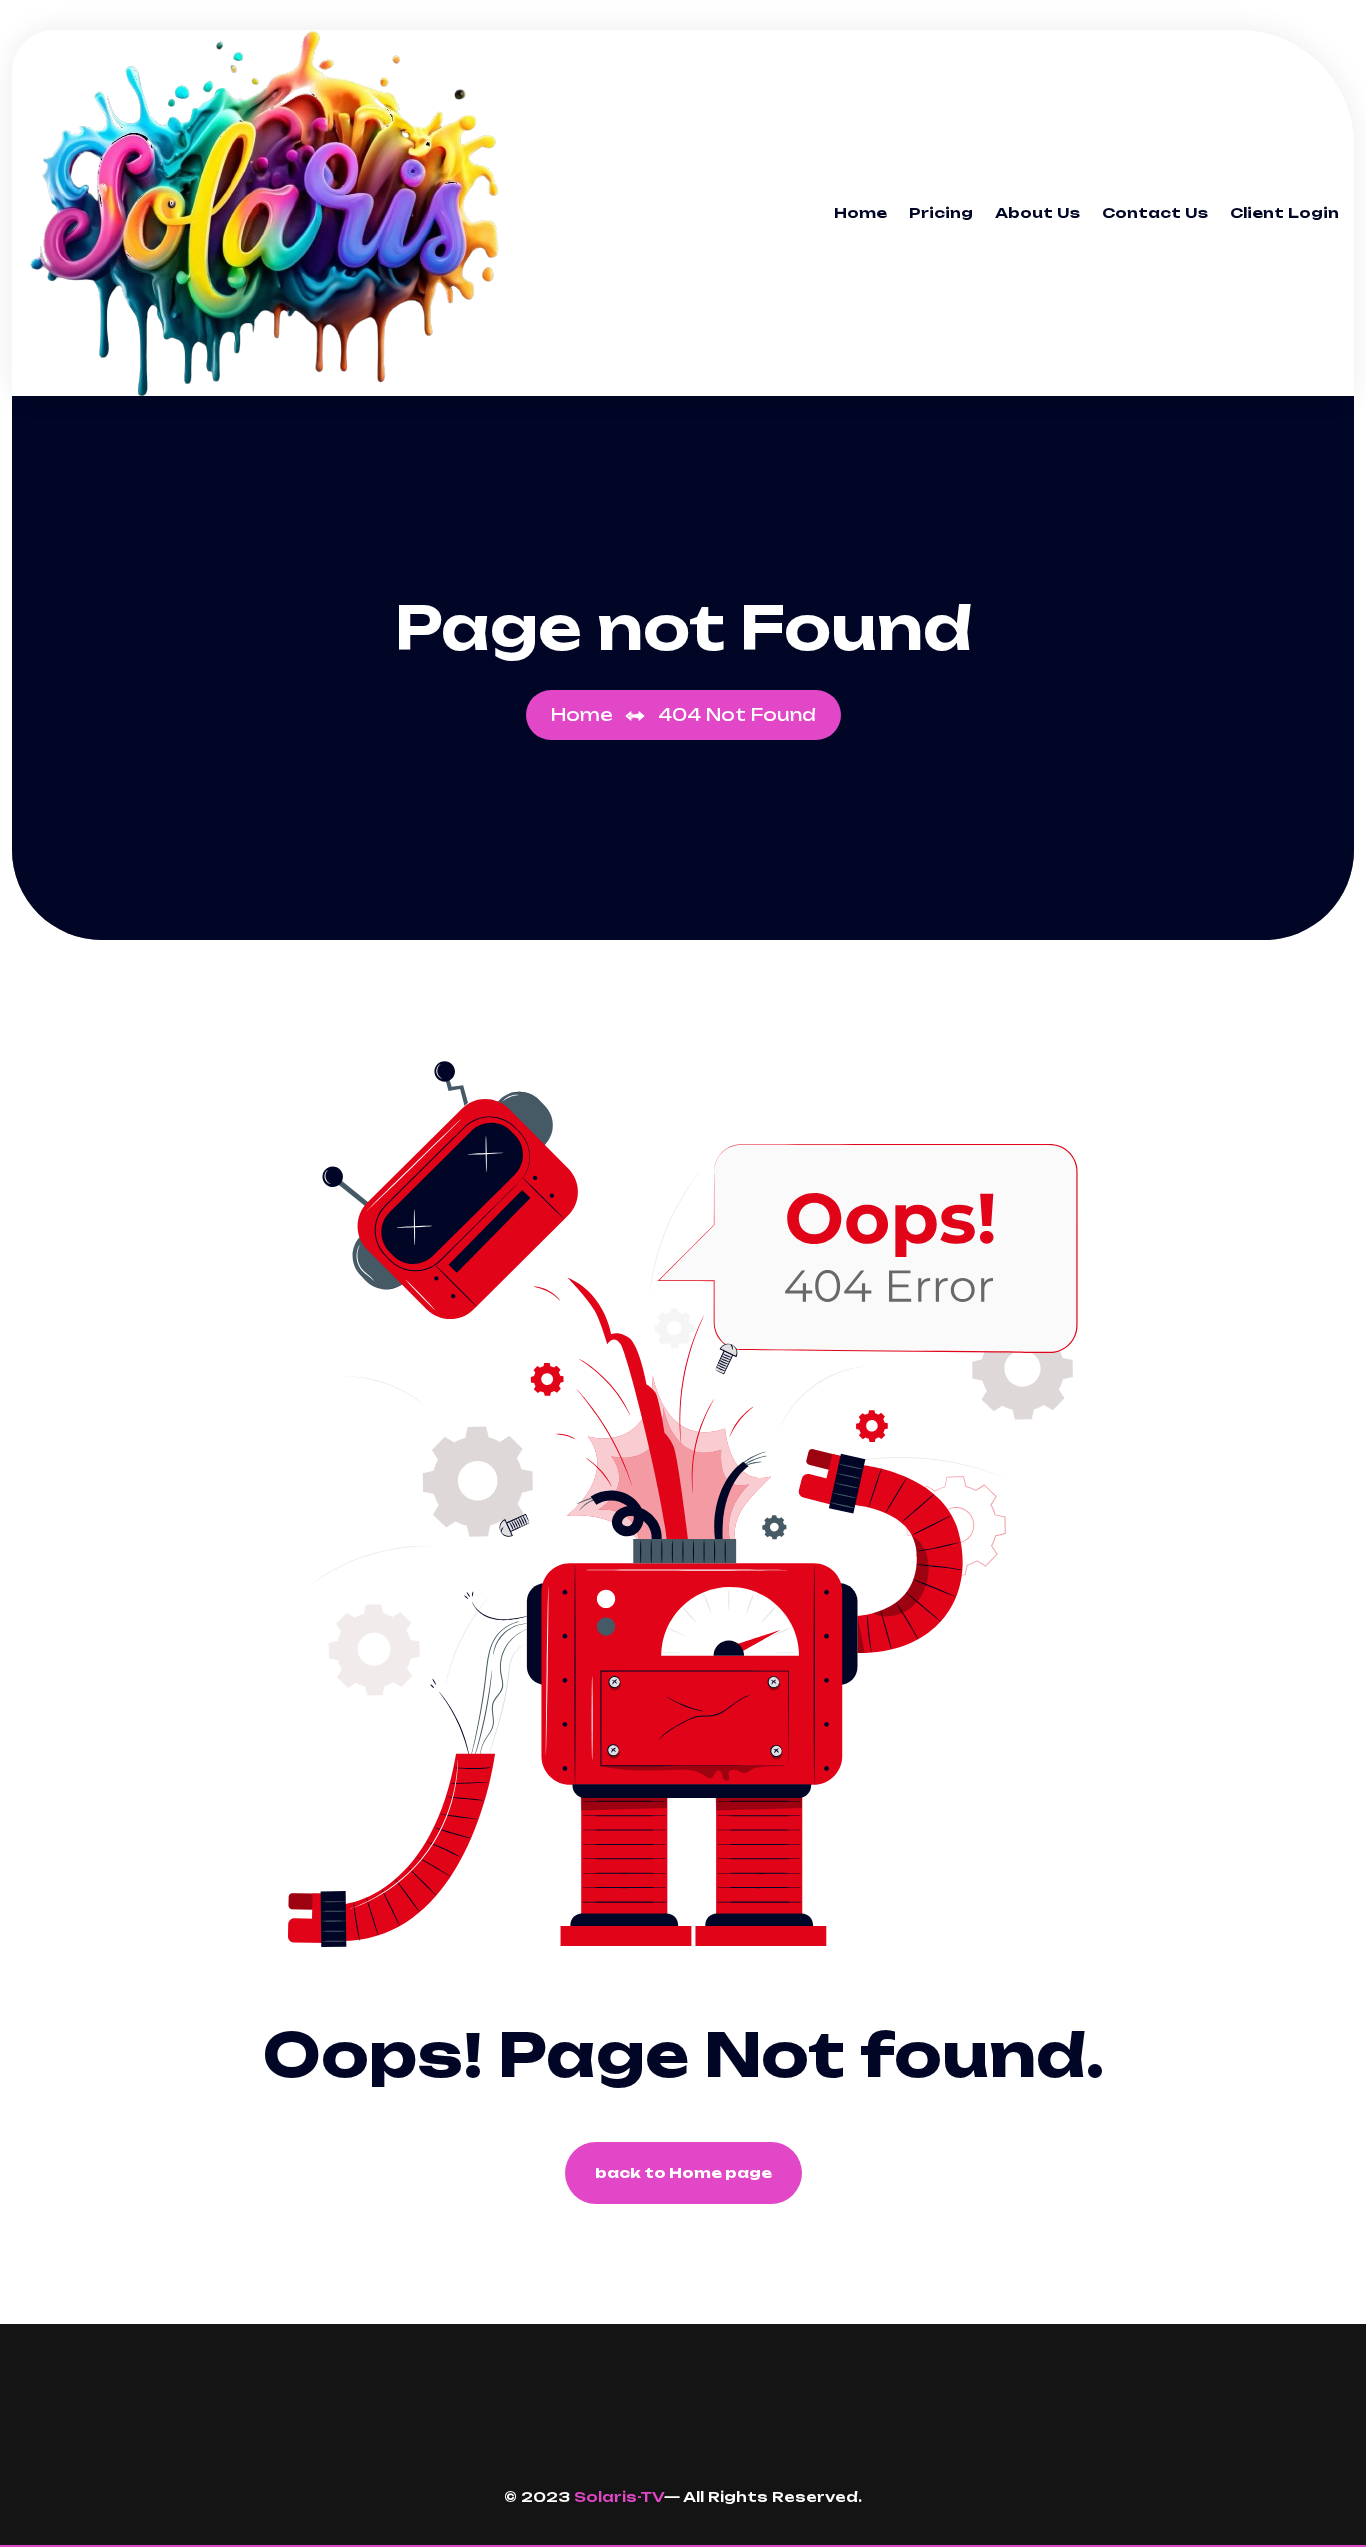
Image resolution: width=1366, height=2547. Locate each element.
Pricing (941, 212)
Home (860, 212)
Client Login (1284, 212)
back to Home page (683, 2172)
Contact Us (1155, 212)
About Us (1037, 212)
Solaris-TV (619, 2496)
